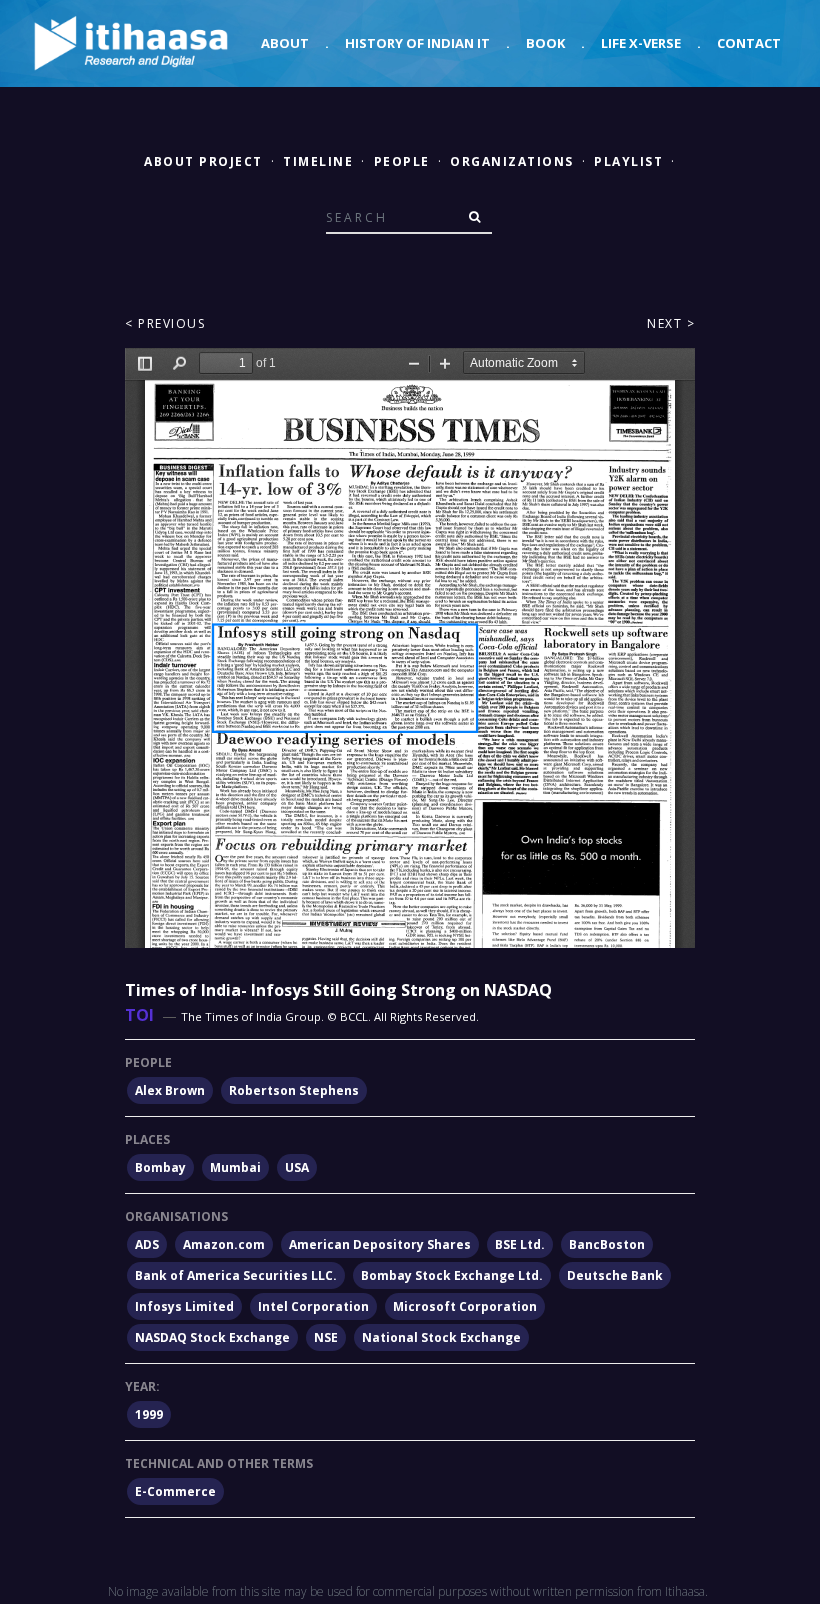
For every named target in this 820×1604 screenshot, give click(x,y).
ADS (147, 1244)
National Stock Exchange (441, 1337)
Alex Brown (170, 1090)
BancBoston (607, 1244)
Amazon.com (224, 1244)
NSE (326, 1337)
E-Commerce (175, 1491)
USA (297, 1167)
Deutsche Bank (615, 1275)
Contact (749, 43)
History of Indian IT (417, 43)
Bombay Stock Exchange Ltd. (452, 1275)
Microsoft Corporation (465, 1306)
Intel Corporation (313, 1306)
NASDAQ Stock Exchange (212, 1337)
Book (545, 43)
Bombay (160, 1167)
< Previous (165, 323)
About (285, 43)
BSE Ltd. (520, 1244)
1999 (149, 1414)
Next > (671, 323)
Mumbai (235, 1167)
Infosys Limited (184, 1306)
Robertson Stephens (294, 1090)
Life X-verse (641, 43)
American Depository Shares (380, 1244)
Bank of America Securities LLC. (236, 1275)
